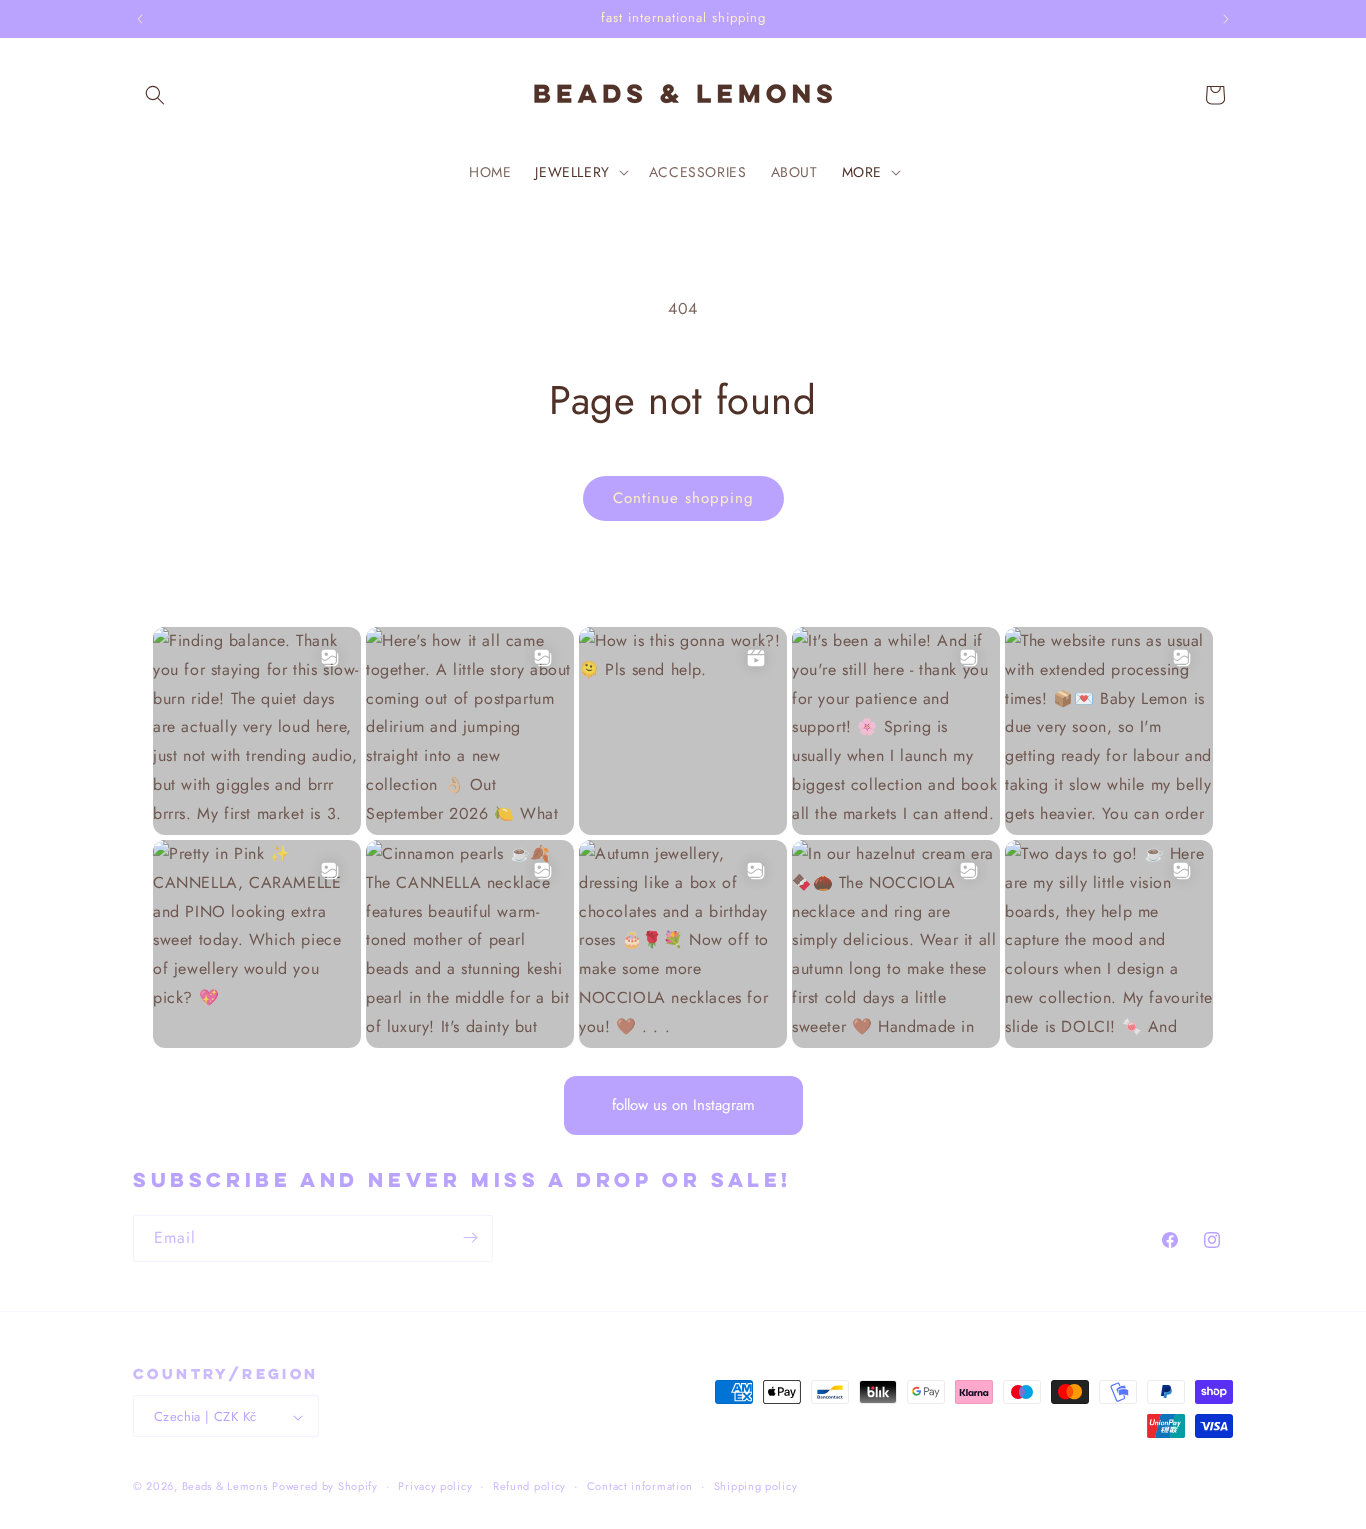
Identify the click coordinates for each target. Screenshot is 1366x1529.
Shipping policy (756, 1486)
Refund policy (529, 1486)
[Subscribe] (470, 1237)
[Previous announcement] (140, 19)
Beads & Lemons (225, 1487)
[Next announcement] (1226, 19)
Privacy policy (435, 1486)
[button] (155, 95)
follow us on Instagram (683, 1105)
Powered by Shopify (325, 1487)
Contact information (640, 1486)
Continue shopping (683, 498)
